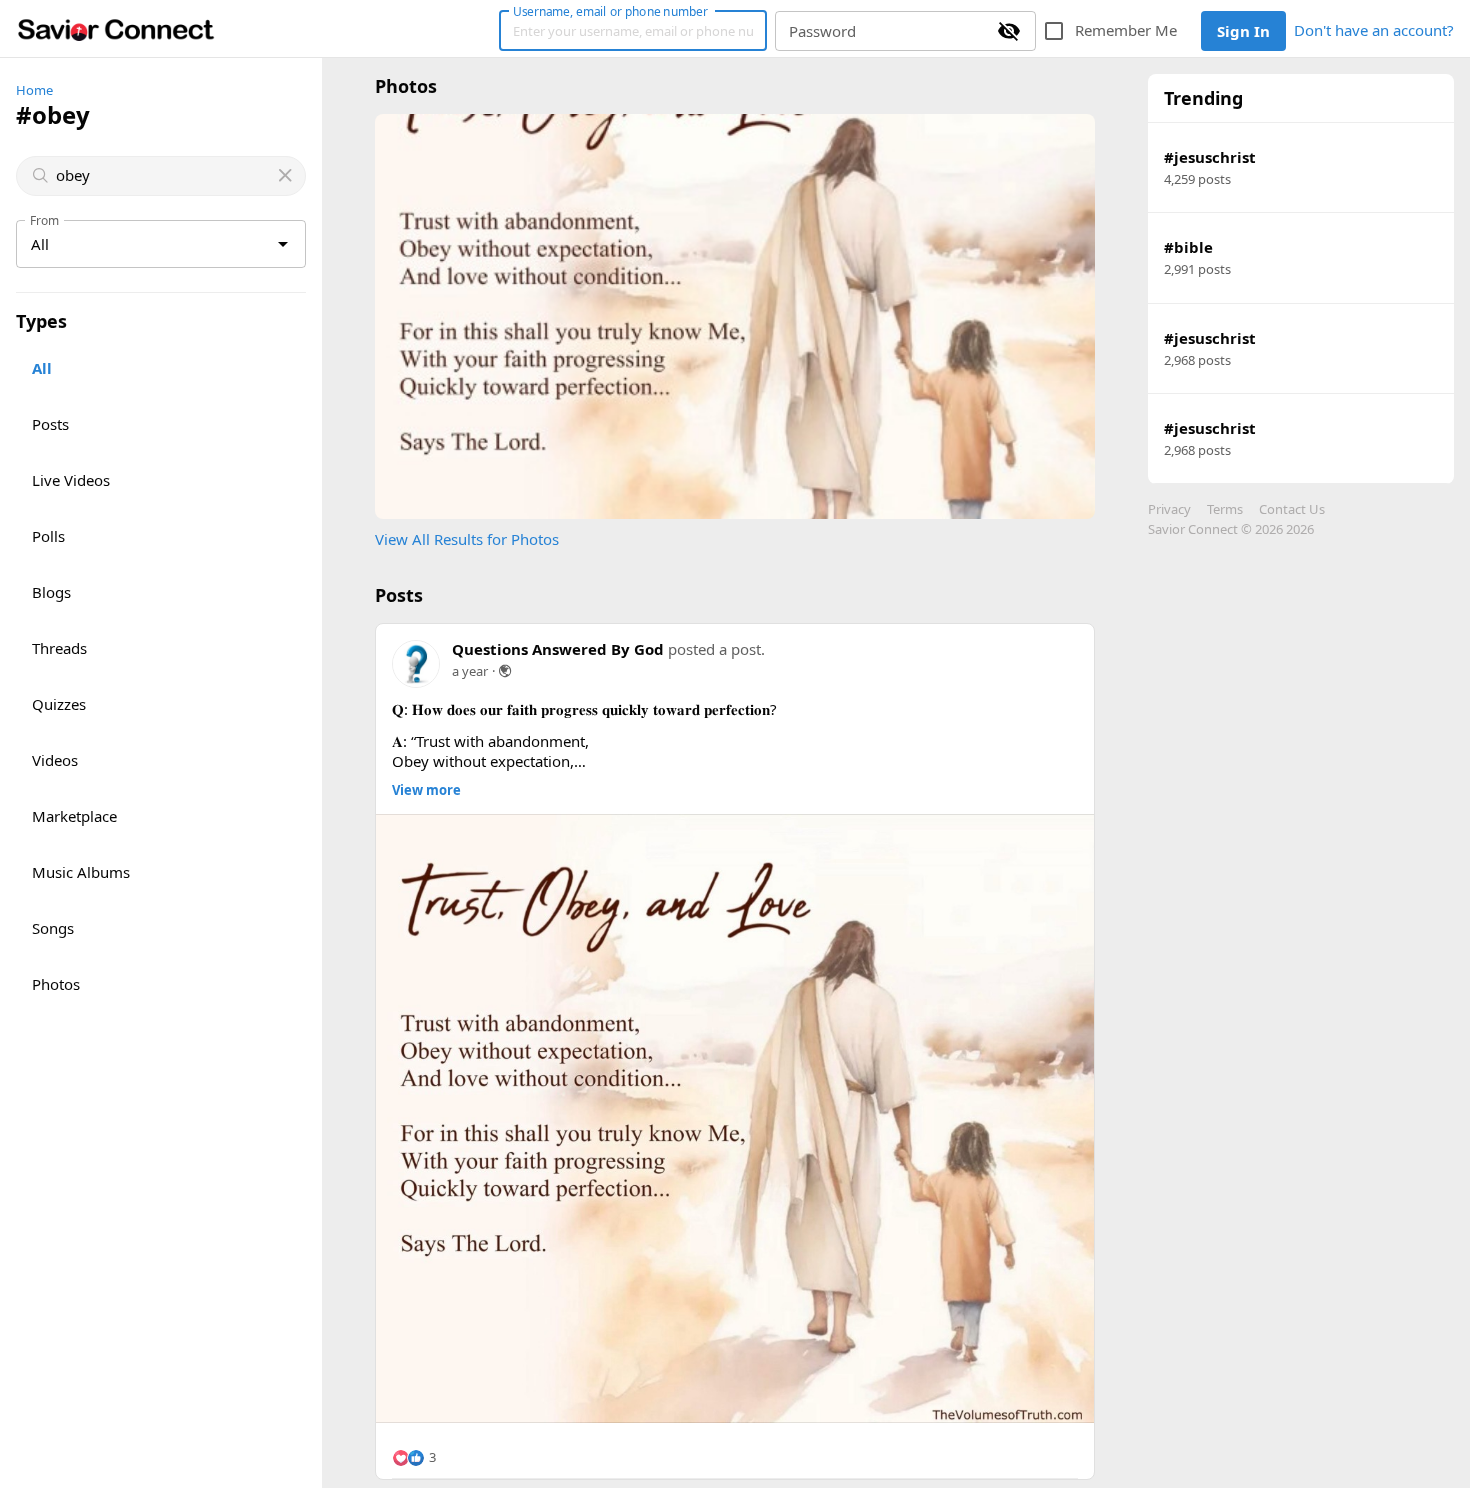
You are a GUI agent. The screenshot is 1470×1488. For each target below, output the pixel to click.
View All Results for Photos (467, 539)
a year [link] (470, 671)
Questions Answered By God (558, 649)
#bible (1188, 247)
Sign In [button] (1243, 31)
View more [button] (426, 790)
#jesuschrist (1210, 157)
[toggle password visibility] (1009, 31)
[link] (116, 29)
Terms (1225, 509)
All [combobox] (40, 244)
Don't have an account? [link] (1374, 30)
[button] (414, 1458)
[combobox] (163, 175)
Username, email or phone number (610, 11)
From (45, 220)
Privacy (1169, 509)
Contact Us (1292, 509)
